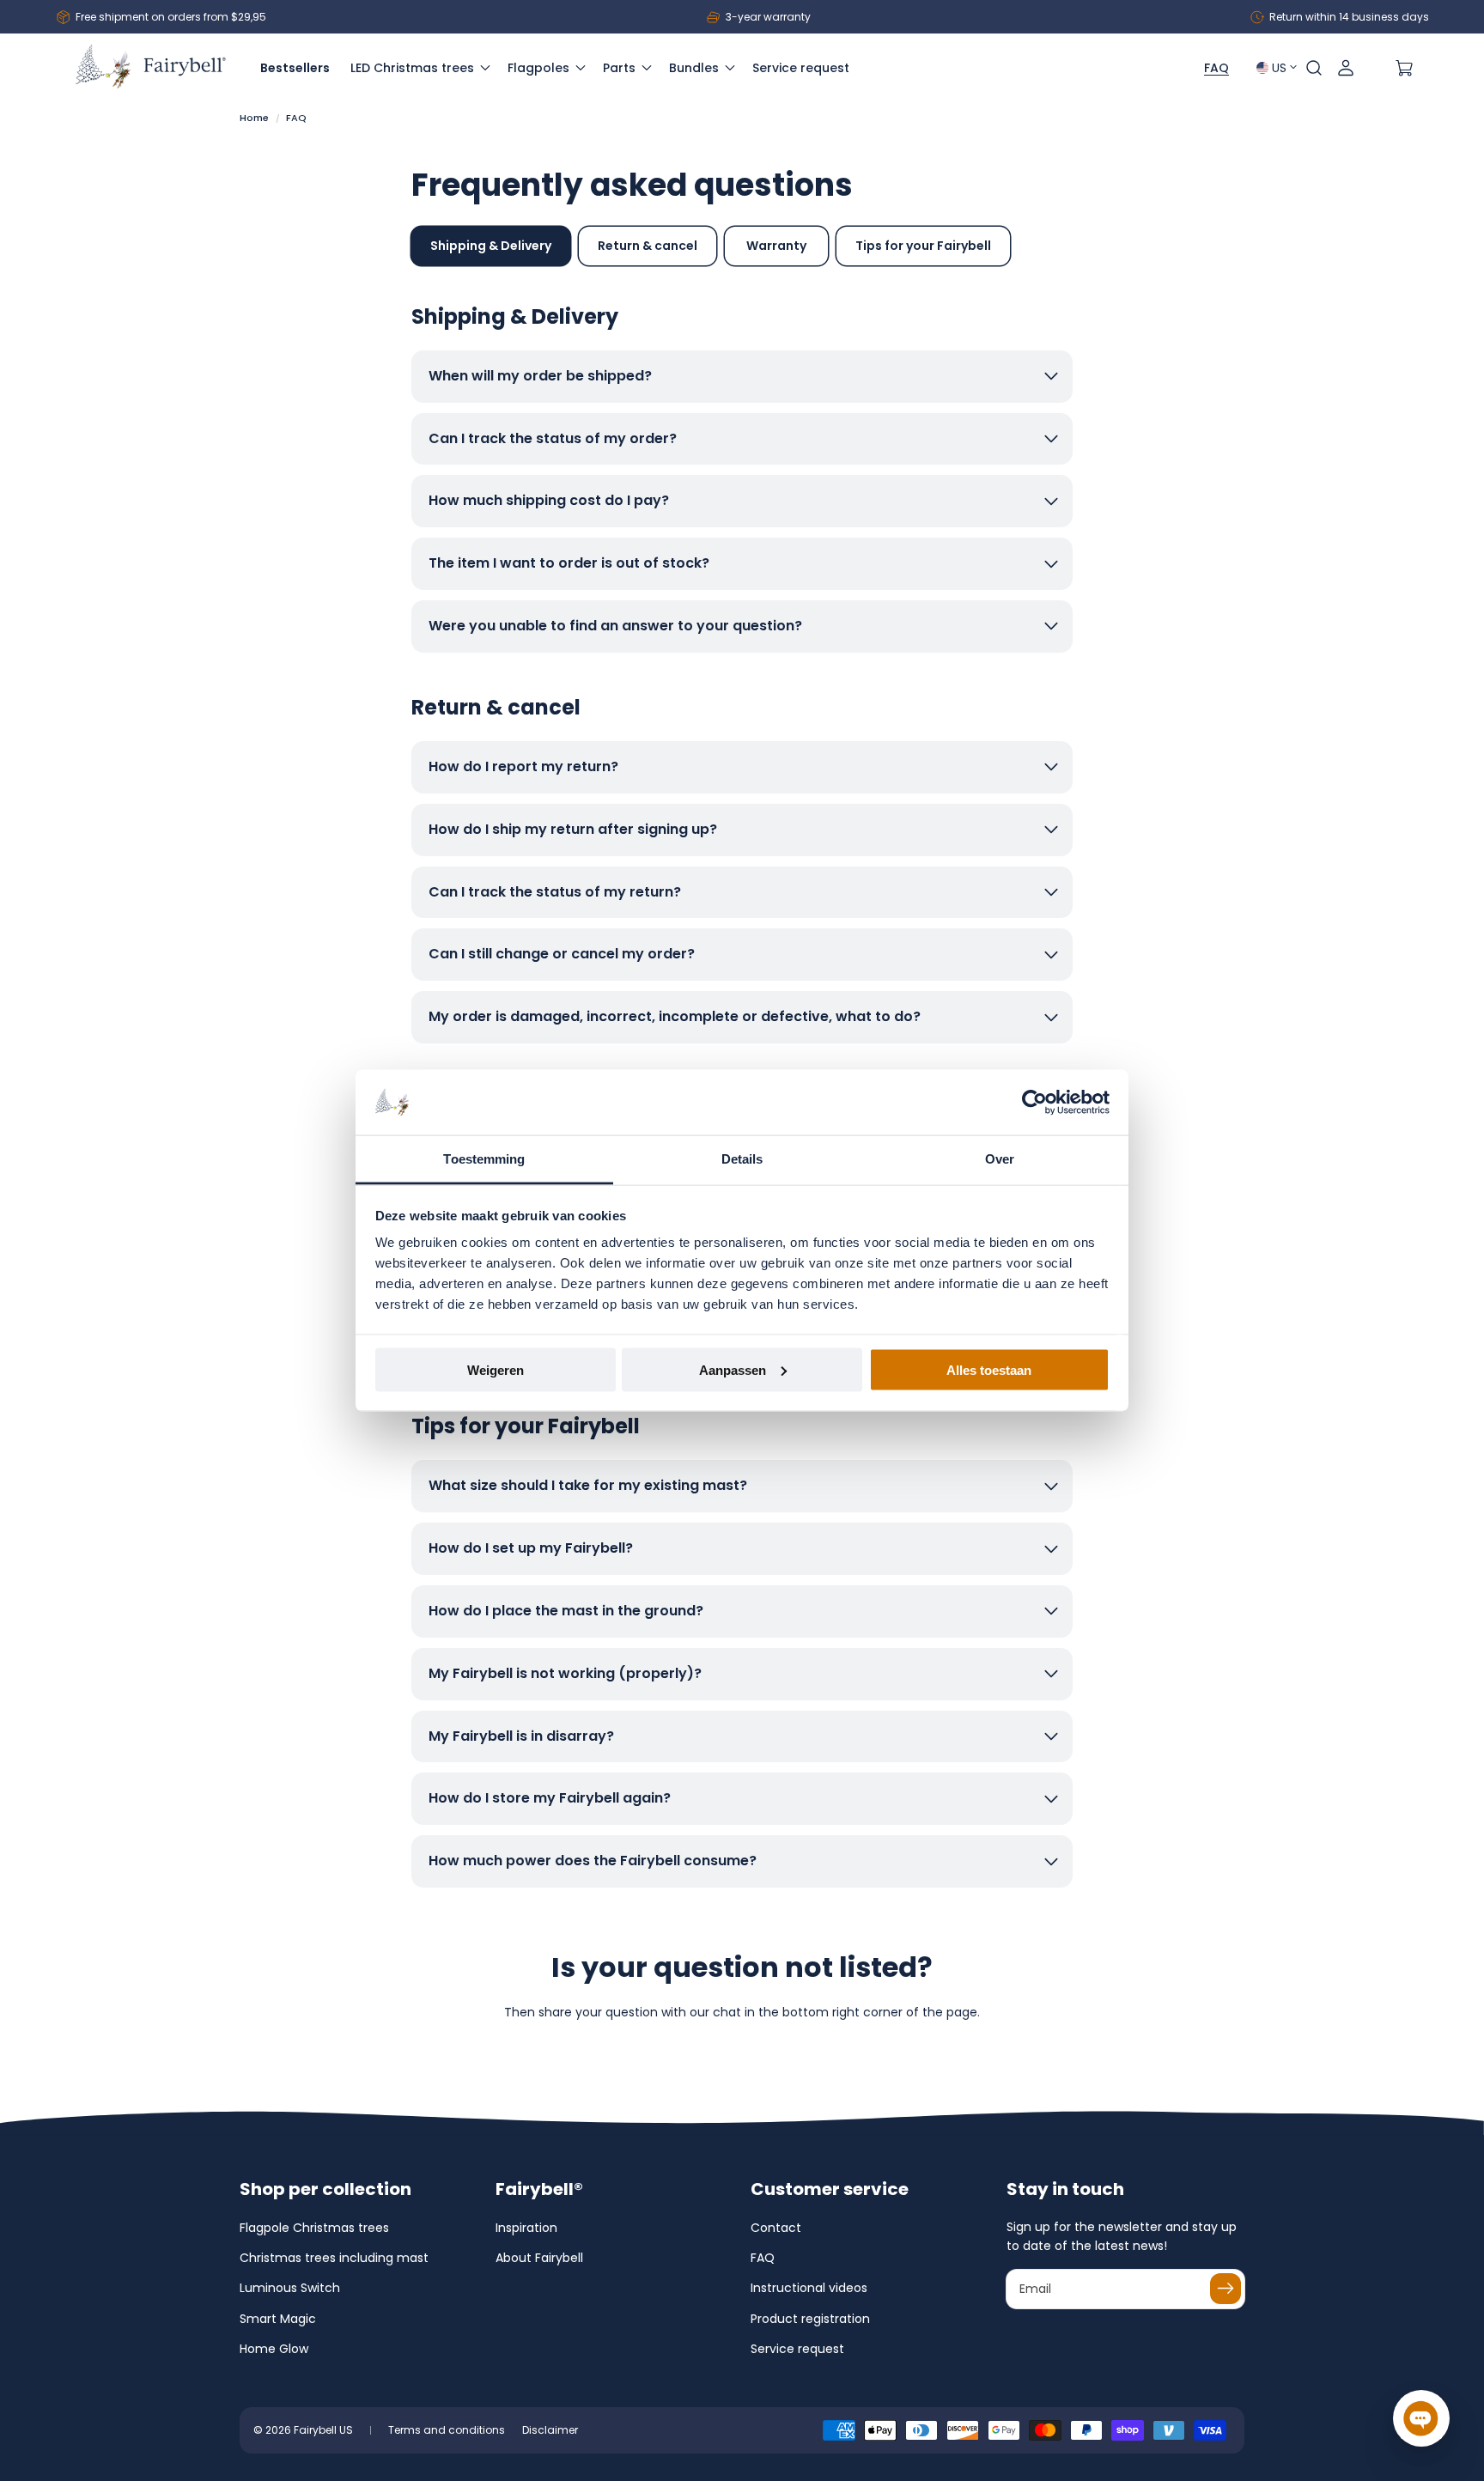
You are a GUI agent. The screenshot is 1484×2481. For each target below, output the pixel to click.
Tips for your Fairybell (923, 246)
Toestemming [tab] (484, 1159)
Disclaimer (550, 2430)
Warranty (776, 246)
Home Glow (274, 2349)
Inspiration (526, 2228)
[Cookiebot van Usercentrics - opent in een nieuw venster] (1034, 1103)
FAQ (763, 2258)
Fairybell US (323, 2430)
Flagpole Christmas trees (314, 2228)
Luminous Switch (290, 2288)
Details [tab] (742, 1159)
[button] (1314, 68)
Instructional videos (809, 2288)
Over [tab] (1000, 1159)
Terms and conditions (447, 2430)
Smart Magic (278, 2319)
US (1279, 68)
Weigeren (496, 1369)
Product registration (810, 2319)
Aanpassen (733, 1369)
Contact (776, 2228)
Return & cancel (648, 246)
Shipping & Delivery (491, 246)
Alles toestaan (989, 1369)
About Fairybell (539, 2258)
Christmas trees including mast (334, 2258)
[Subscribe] (1226, 2289)
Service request (797, 2349)
